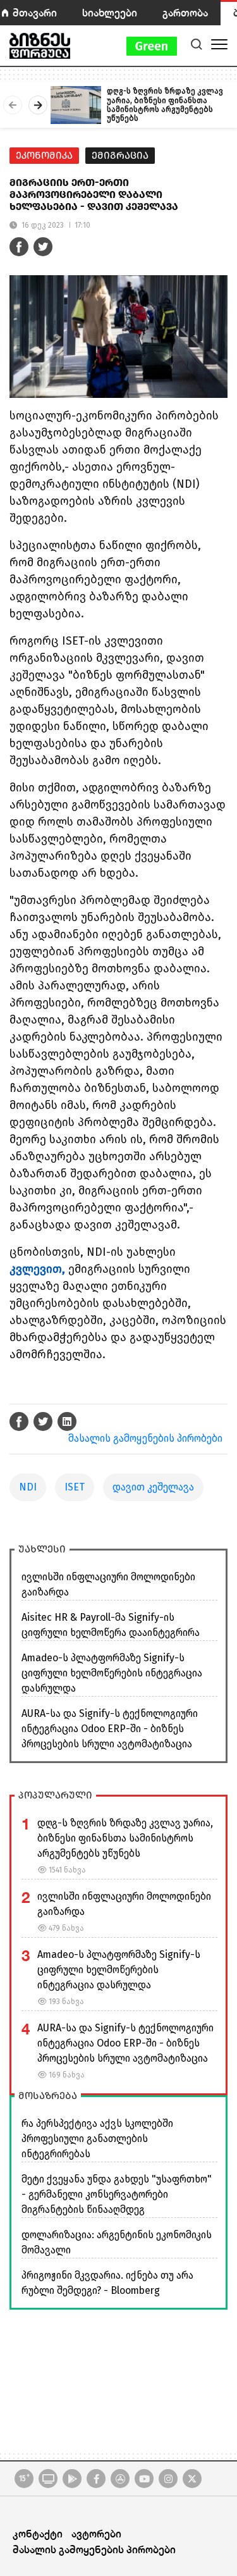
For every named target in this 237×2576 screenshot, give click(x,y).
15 (24, 2478)
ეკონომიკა (44, 155)
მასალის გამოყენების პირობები (145, 1438)
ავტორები (96, 2533)
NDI (28, 1487)
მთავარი (35, 12)
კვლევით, (37, 1269)
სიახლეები (110, 12)
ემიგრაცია (120, 155)
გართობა (185, 12)
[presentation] (13, 105)
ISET (75, 1487)
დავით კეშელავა (153, 1487)
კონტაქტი (38, 2533)
